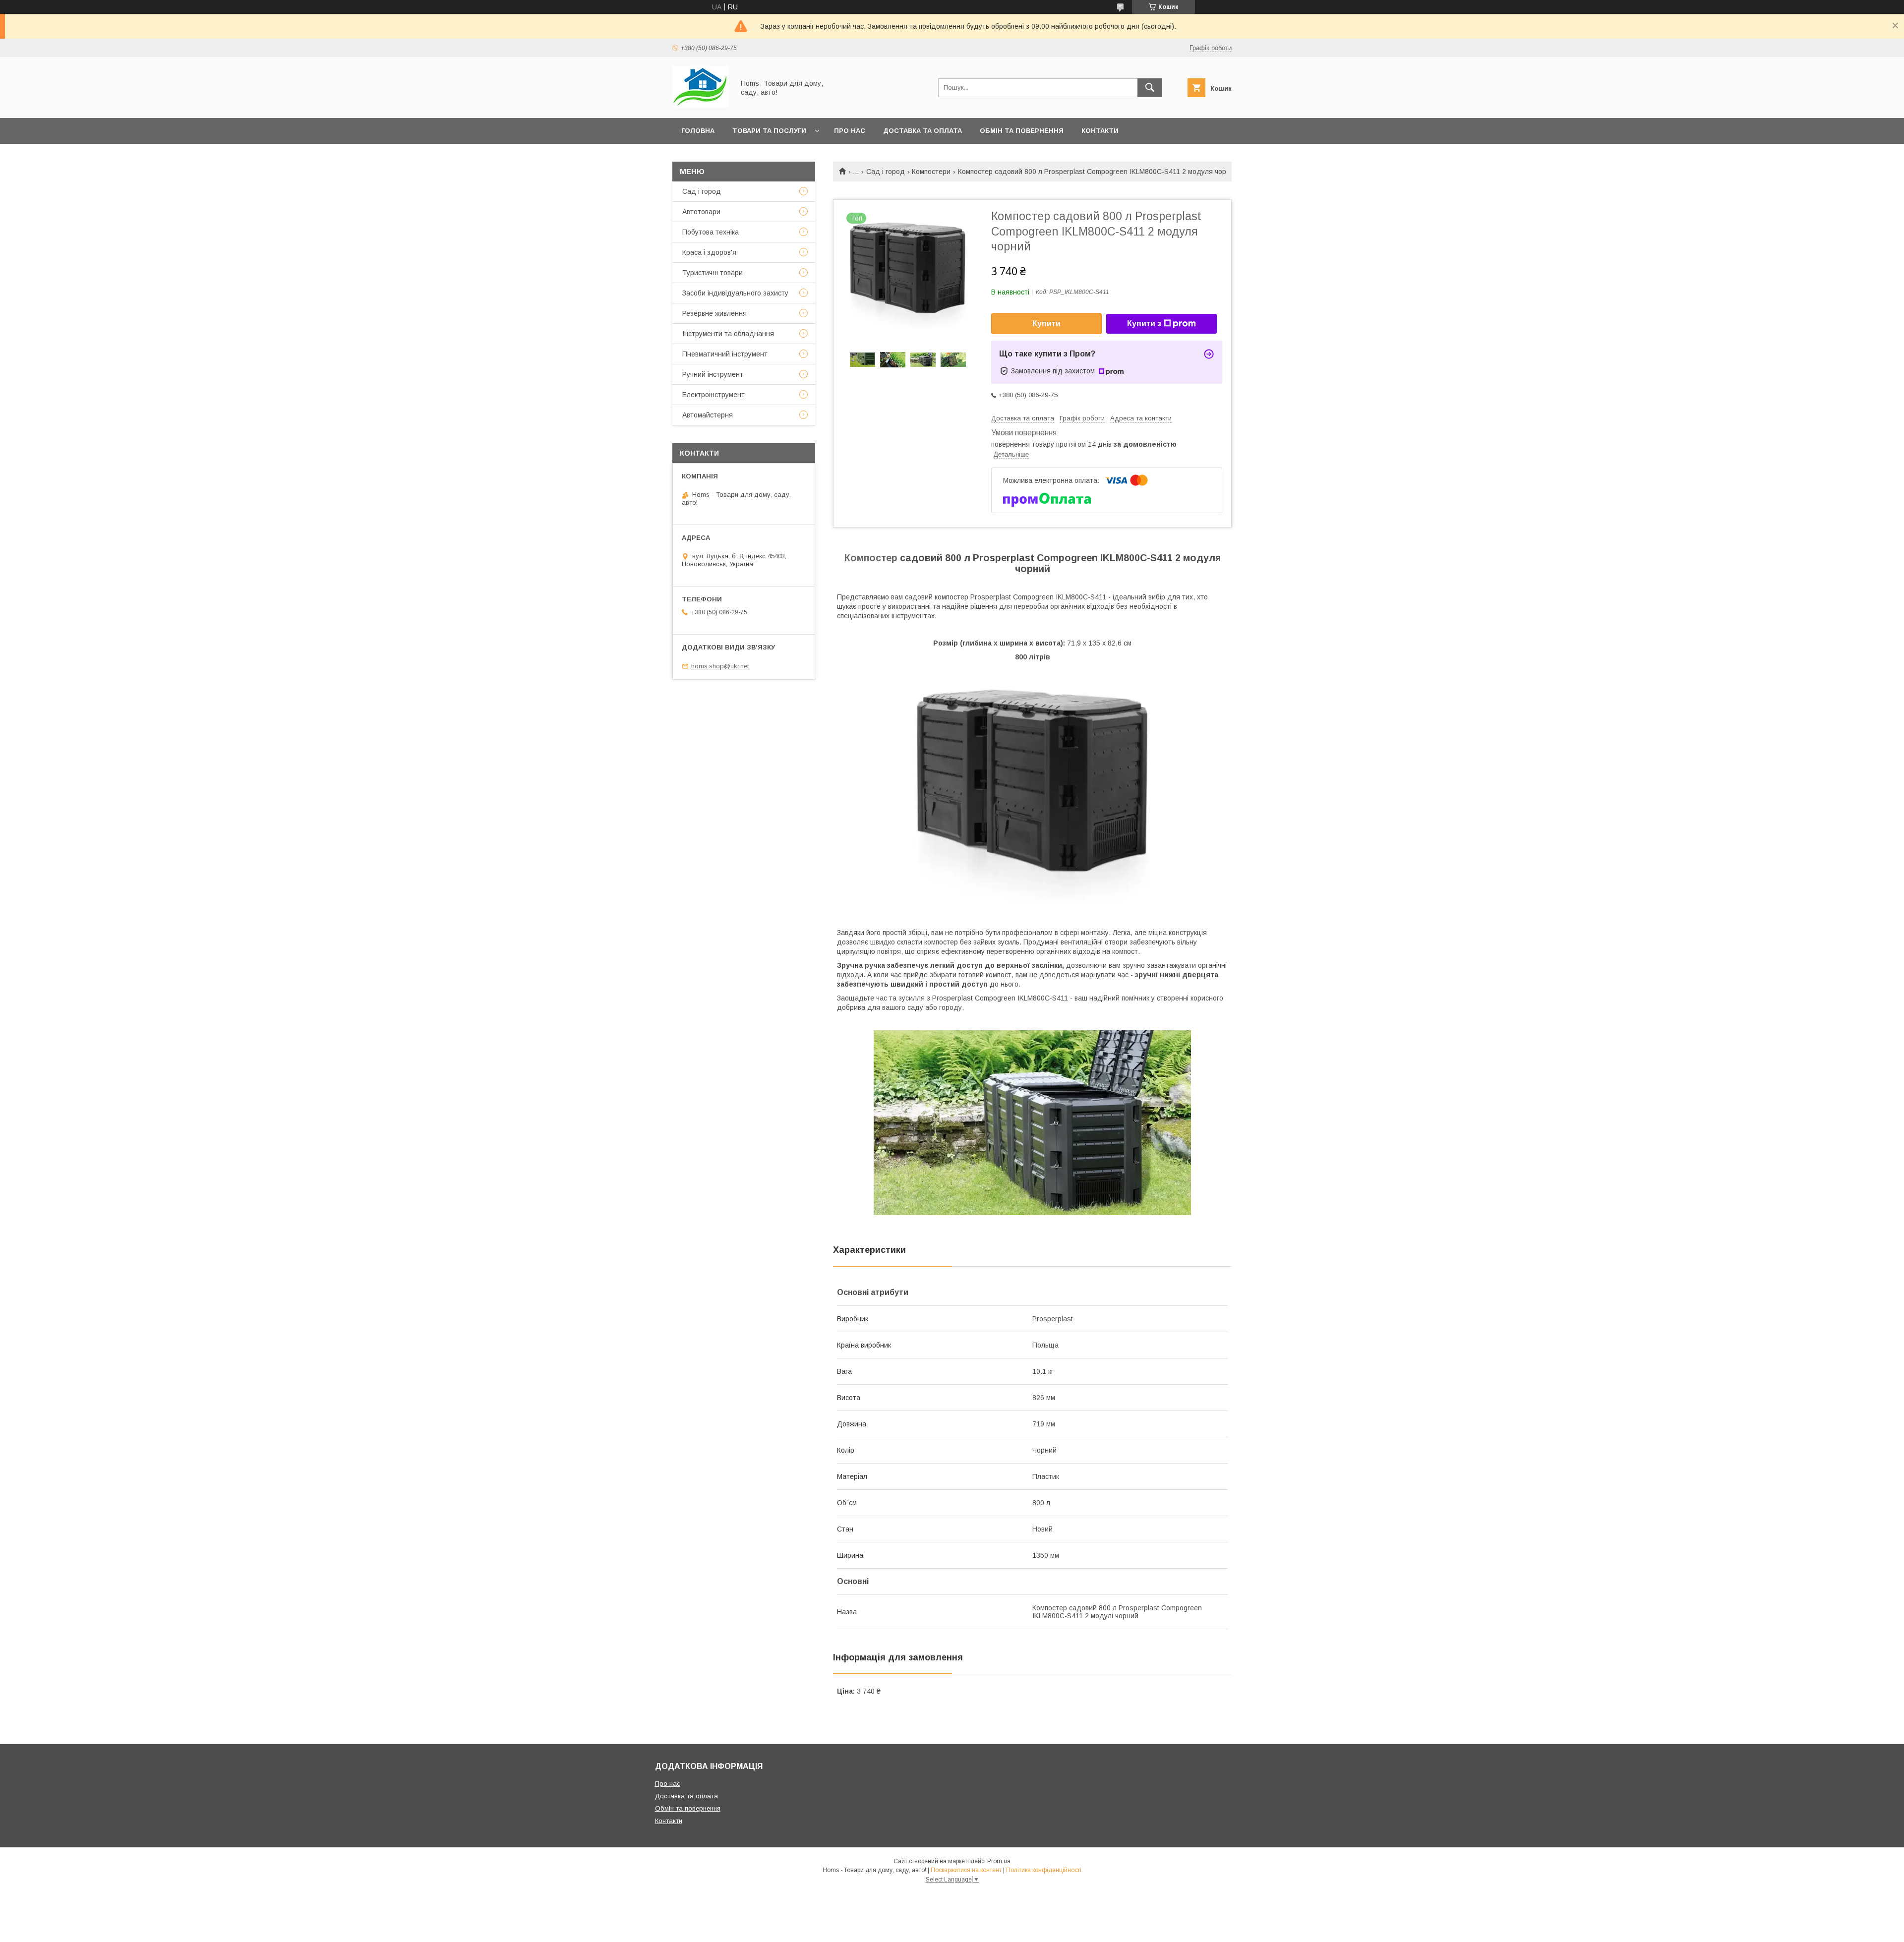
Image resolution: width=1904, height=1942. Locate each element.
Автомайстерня (708, 415)
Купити (1046, 324)
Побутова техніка (711, 232)
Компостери (931, 172)
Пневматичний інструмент (725, 354)
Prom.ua (999, 1861)
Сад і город (886, 172)
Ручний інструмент (713, 374)
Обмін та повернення (1022, 131)
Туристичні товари (713, 273)
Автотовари (701, 212)
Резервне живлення (714, 313)
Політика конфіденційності (1044, 1870)
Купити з (1144, 324)
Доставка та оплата (922, 131)
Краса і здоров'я (709, 252)
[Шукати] (1150, 88)
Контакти (1100, 131)
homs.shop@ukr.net (720, 666)
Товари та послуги (769, 131)
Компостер (871, 558)
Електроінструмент (714, 395)
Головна (698, 131)
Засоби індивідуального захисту (735, 293)
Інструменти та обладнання (728, 334)
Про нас (850, 131)
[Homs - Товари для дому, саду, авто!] (701, 105)
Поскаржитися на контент (966, 1870)
